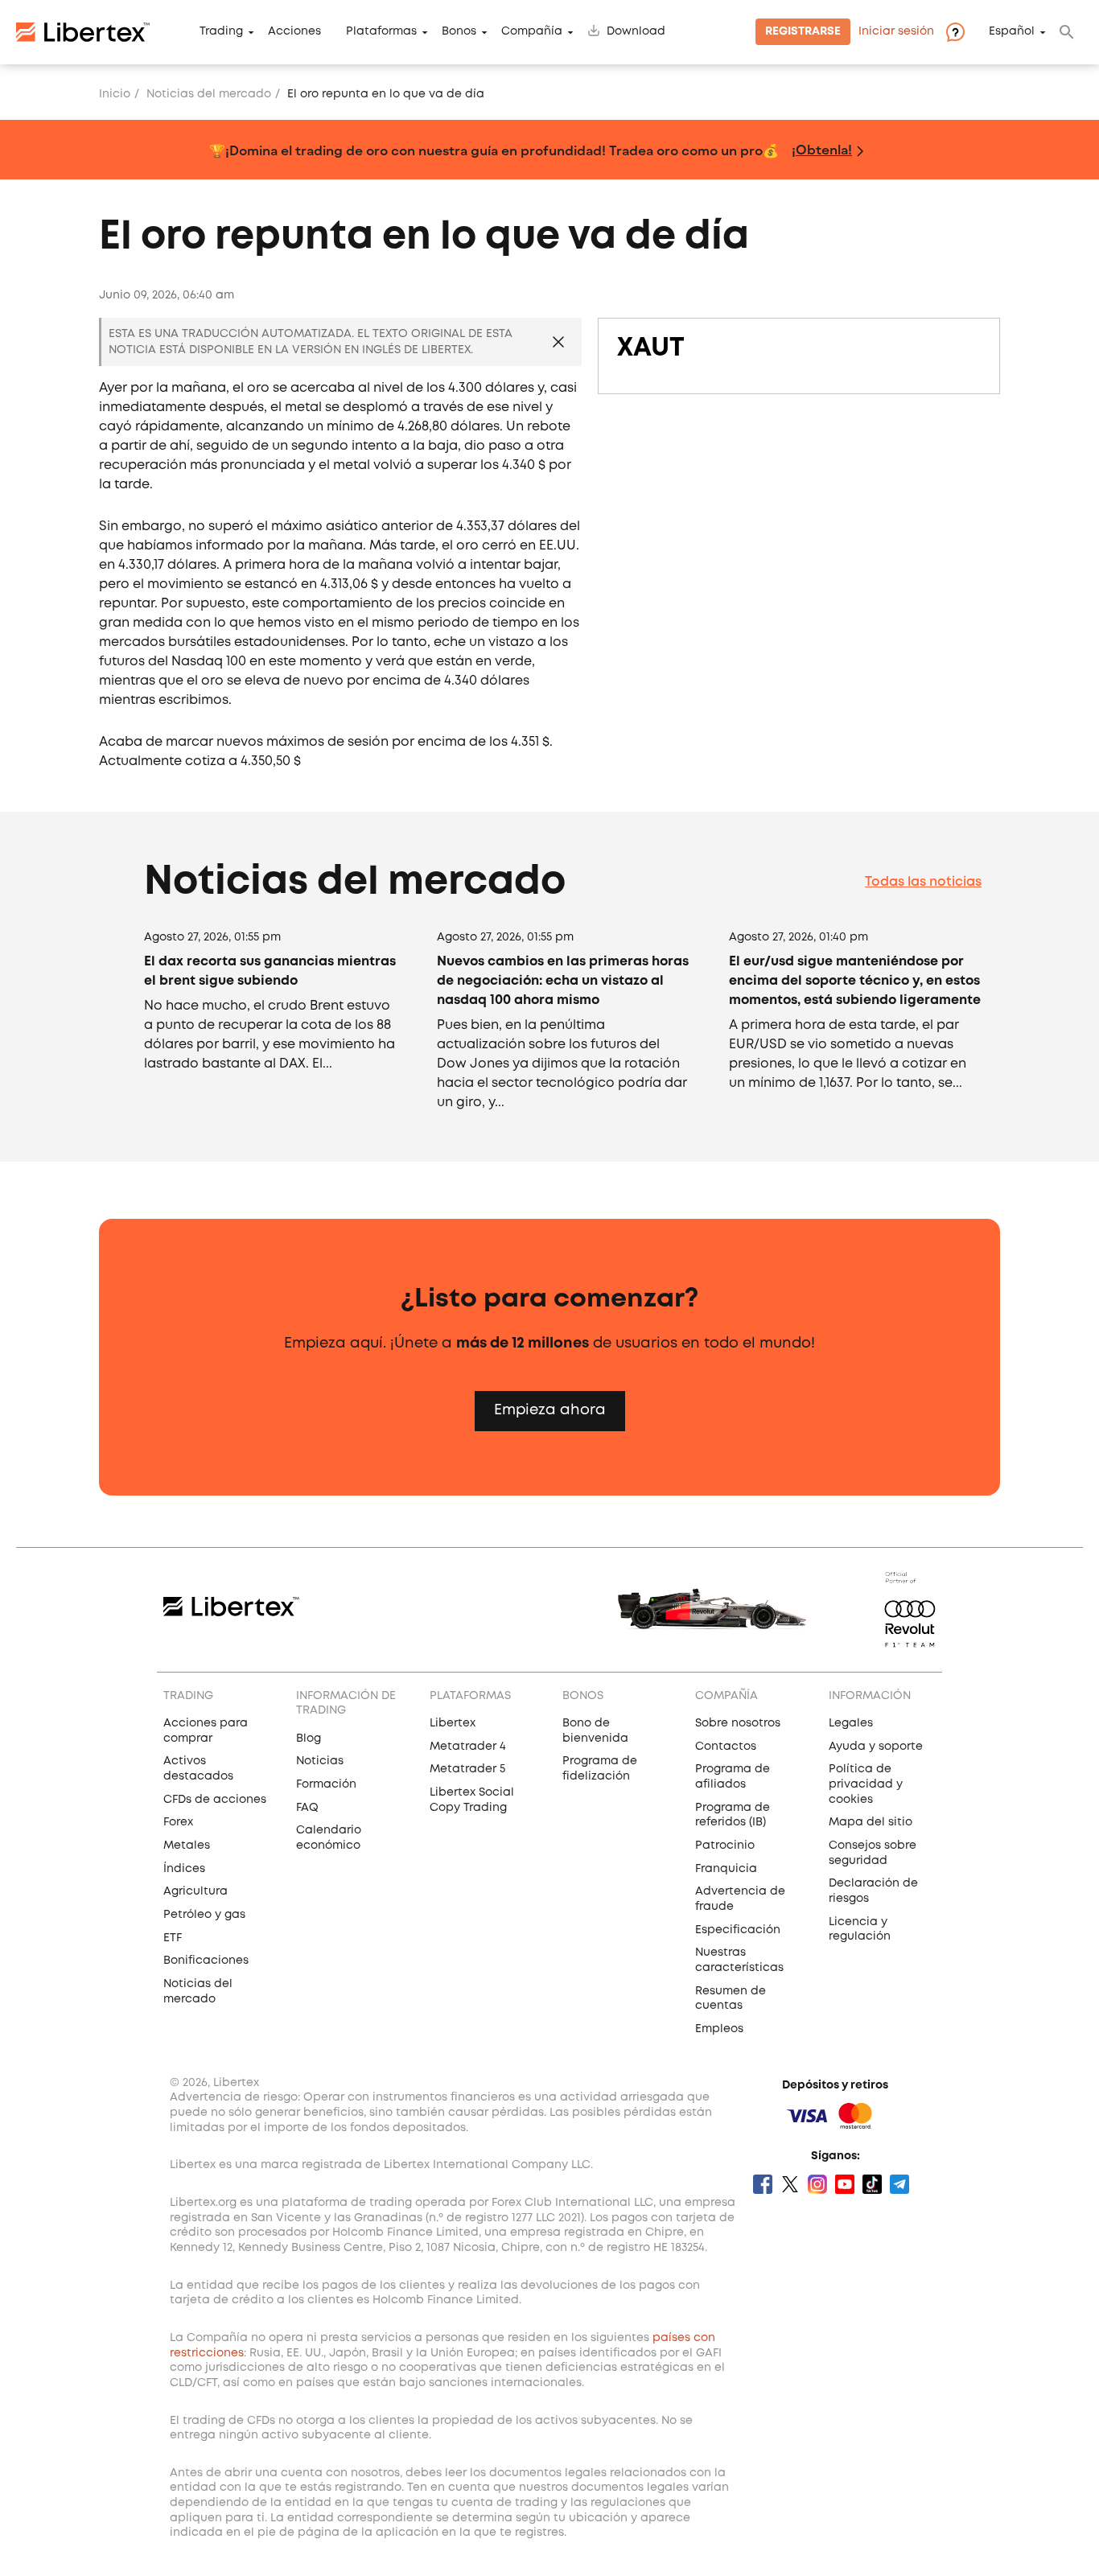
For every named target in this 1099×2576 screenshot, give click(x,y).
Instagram (817, 2184)
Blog (309, 1739)
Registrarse (803, 32)
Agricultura (196, 1891)
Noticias (320, 1761)
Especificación (738, 1930)
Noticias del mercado (209, 94)
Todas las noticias (923, 882)
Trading (221, 32)
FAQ (307, 1808)
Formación (326, 1784)
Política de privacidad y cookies (866, 1784)
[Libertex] (83, 32)
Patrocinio (725, 1846)
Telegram (899, 2184)
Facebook (763, 2184)
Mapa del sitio (871, 1822)
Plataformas (381, 32)
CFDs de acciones (215, 1800)
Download (636, 32)
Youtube (845, 2184)
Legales (851, 1723)
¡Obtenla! (822, 149)
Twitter (790, 2184)
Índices (184, 1869)
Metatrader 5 (467, 1769)
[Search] (1067, 32)
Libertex (453, 1723)
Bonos (459, 32)
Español (1012, 32)
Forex (178, 1822)
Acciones (294, 32)
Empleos (719, 2029)
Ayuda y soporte (876, 1747)
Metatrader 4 (468, 1747)
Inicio (115, 94)
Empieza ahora (550, 1410)
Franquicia (726, 1869)
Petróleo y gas (204, 1915)
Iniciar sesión (896, 32)
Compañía (532, 32)
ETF (173, 1938)
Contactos (726, 1747)
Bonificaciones (206, 1961)
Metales (187, 1846)
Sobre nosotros (738, 1723)
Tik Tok (872, 2184)
